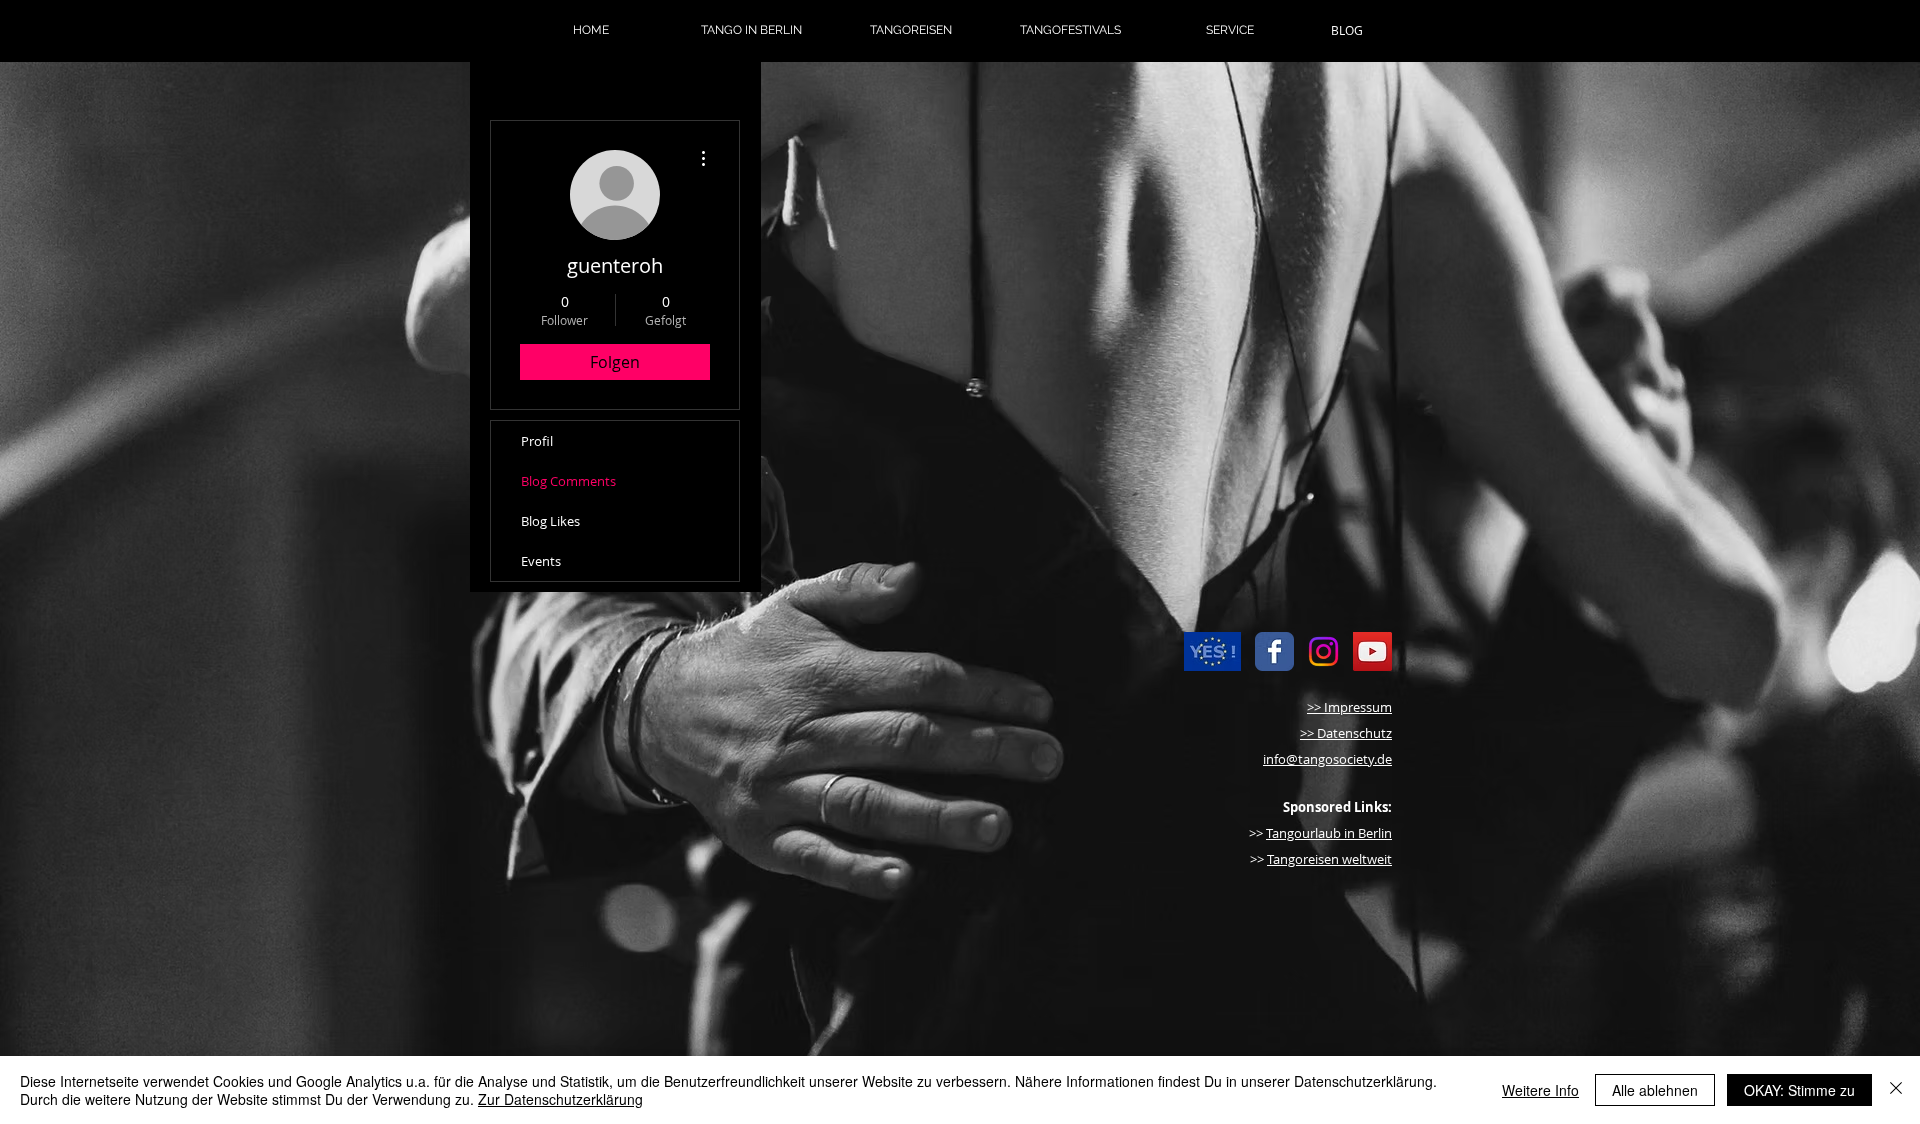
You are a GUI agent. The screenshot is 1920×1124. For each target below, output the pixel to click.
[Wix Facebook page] (1274, 651)
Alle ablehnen (1655, 1090)
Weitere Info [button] (1540, 1090)
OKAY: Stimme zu (1799, 1090)
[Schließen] (1896, 1090)
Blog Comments (568, 481)
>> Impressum (1349, 707)
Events (541, 561)
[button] (751, 30)
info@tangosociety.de (1327, 759)
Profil (537, 441)
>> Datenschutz (1346, 733)
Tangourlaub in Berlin (1329, 833)
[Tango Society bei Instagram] (1323, 651)
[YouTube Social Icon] (1372, 651)
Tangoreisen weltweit (1329, 859)
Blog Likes (550, 521)
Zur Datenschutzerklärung (560, 1099)
